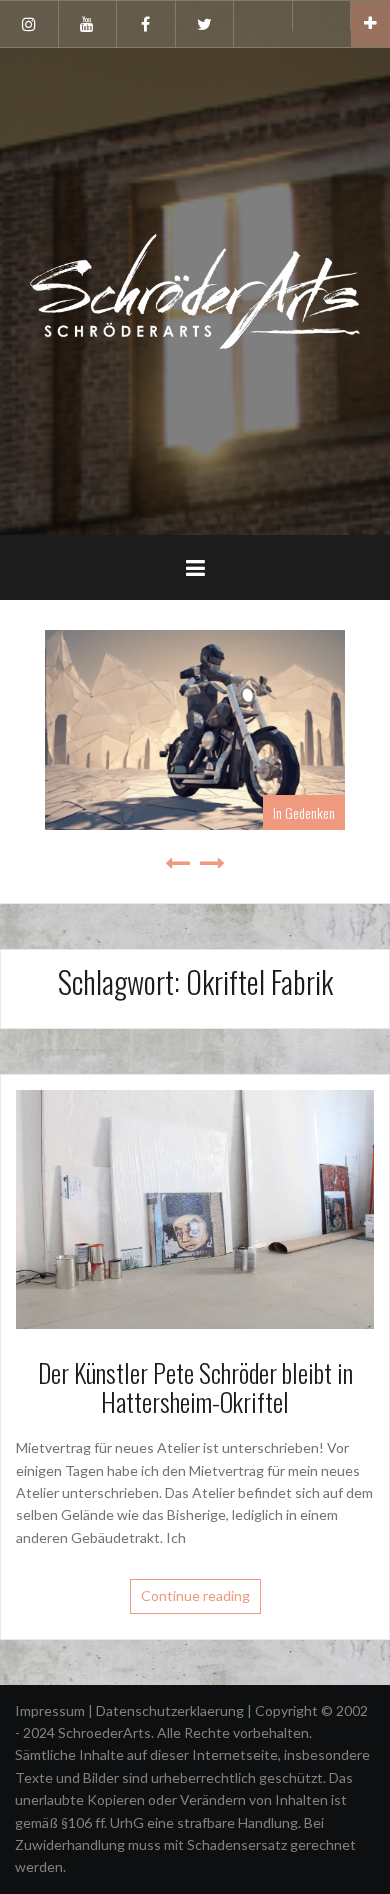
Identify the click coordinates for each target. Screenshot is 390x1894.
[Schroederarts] (195, 289)
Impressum (51, 1710)
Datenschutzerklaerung (171, 1710)
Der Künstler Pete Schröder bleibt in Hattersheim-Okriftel (195, 1387)
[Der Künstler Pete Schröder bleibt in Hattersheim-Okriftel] (195, 1207)
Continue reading (195, 1595)
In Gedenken (304, 812)
